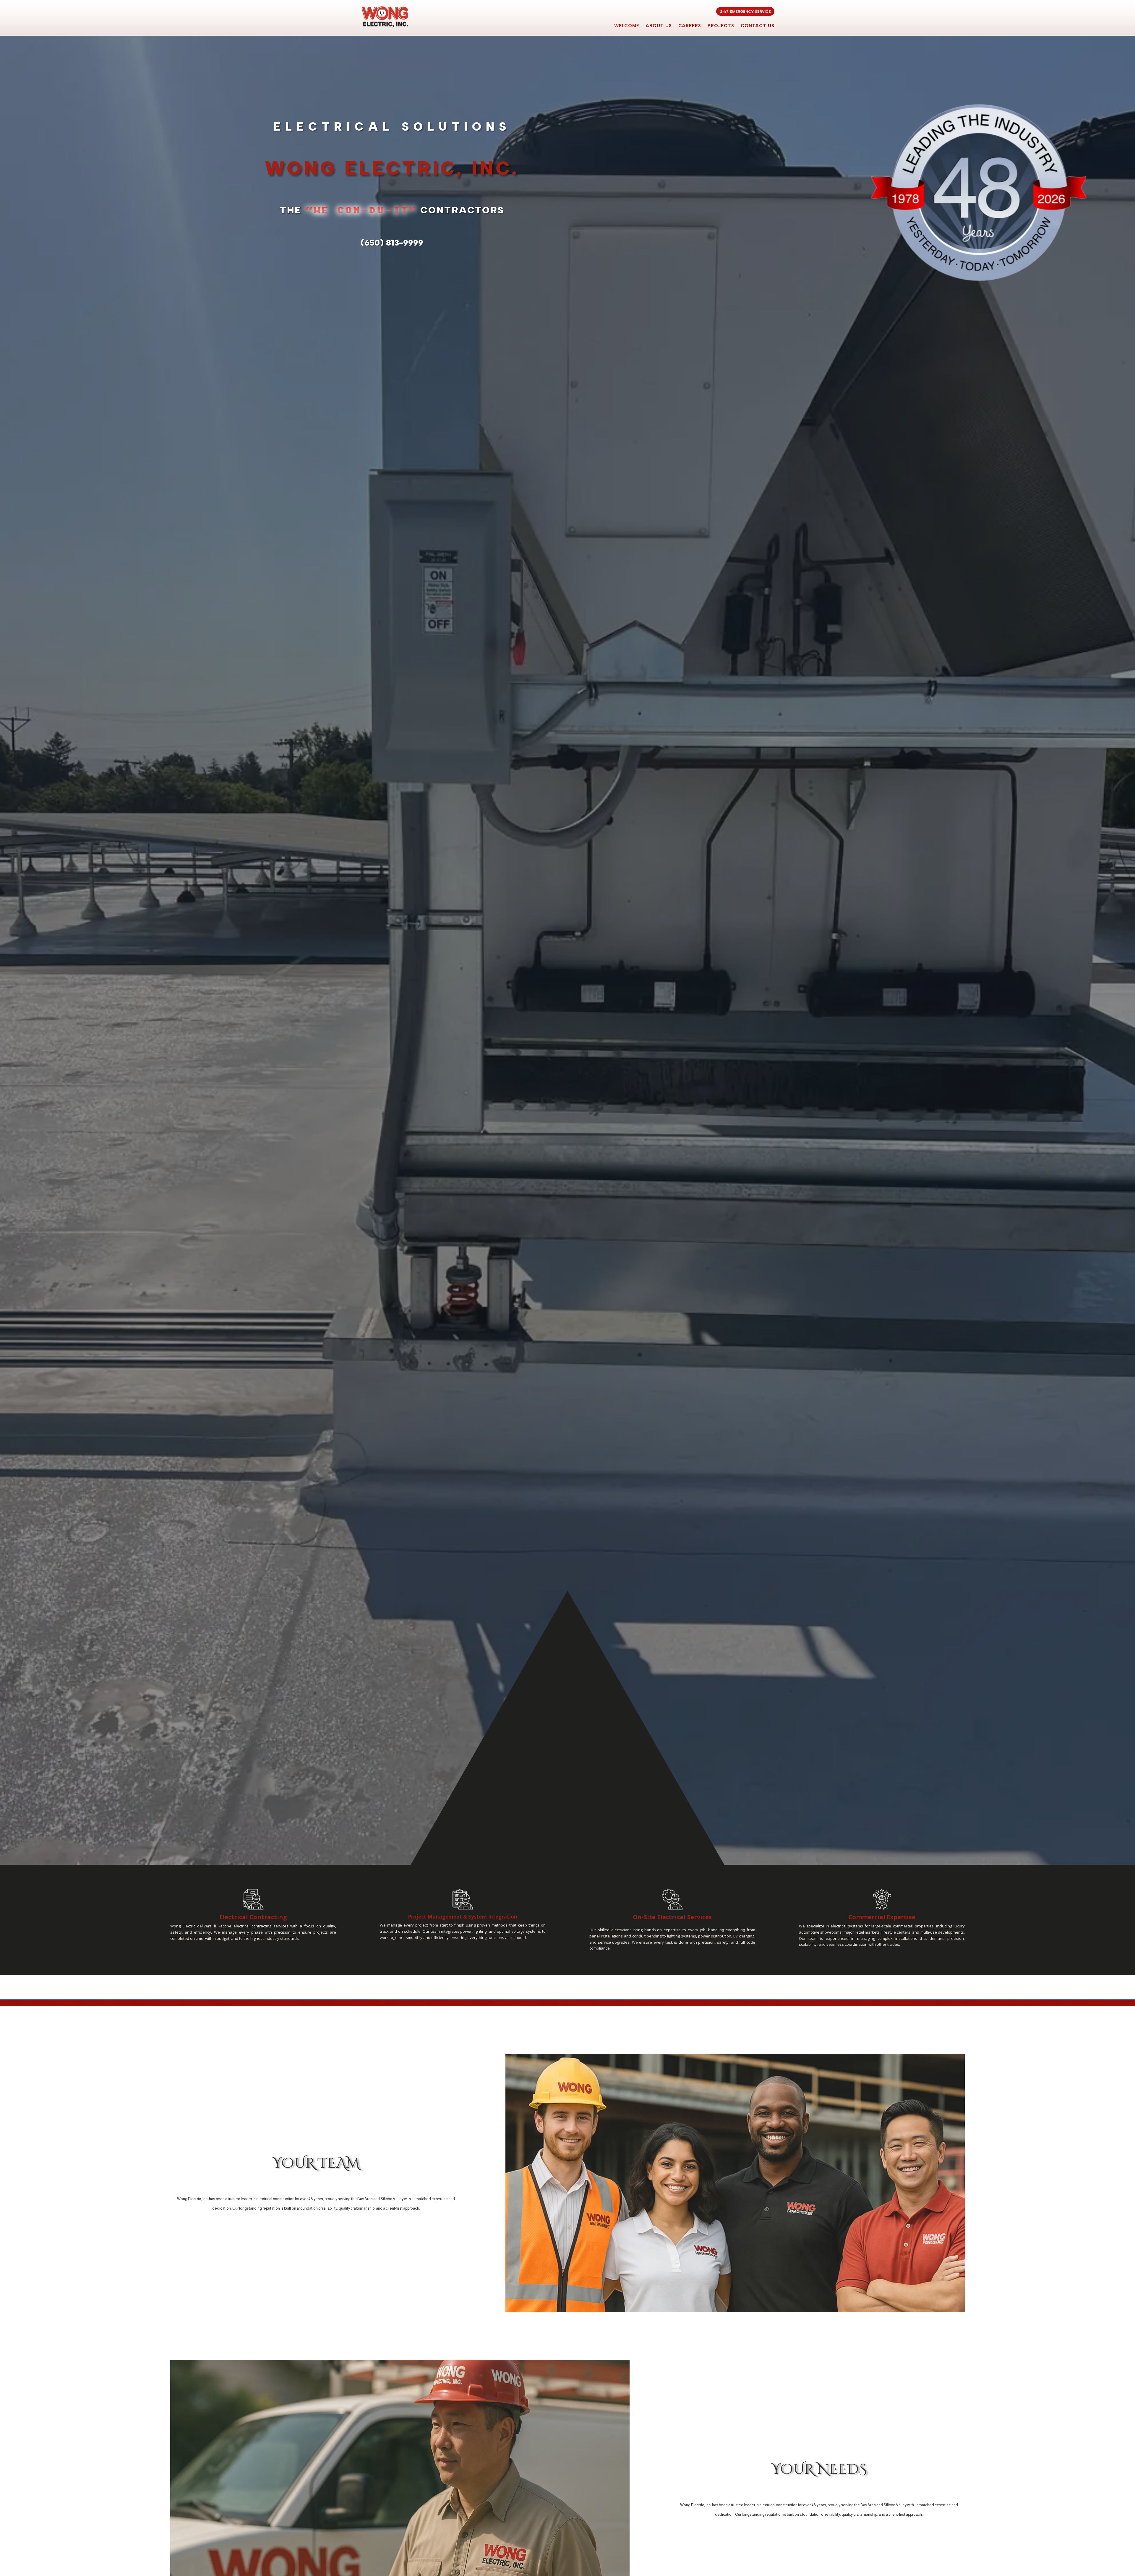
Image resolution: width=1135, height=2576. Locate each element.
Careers (690, 26)
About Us (659, 26)
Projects (721, 26)
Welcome (627, 26)
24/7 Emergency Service (745, 11)
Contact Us (758, 26)
